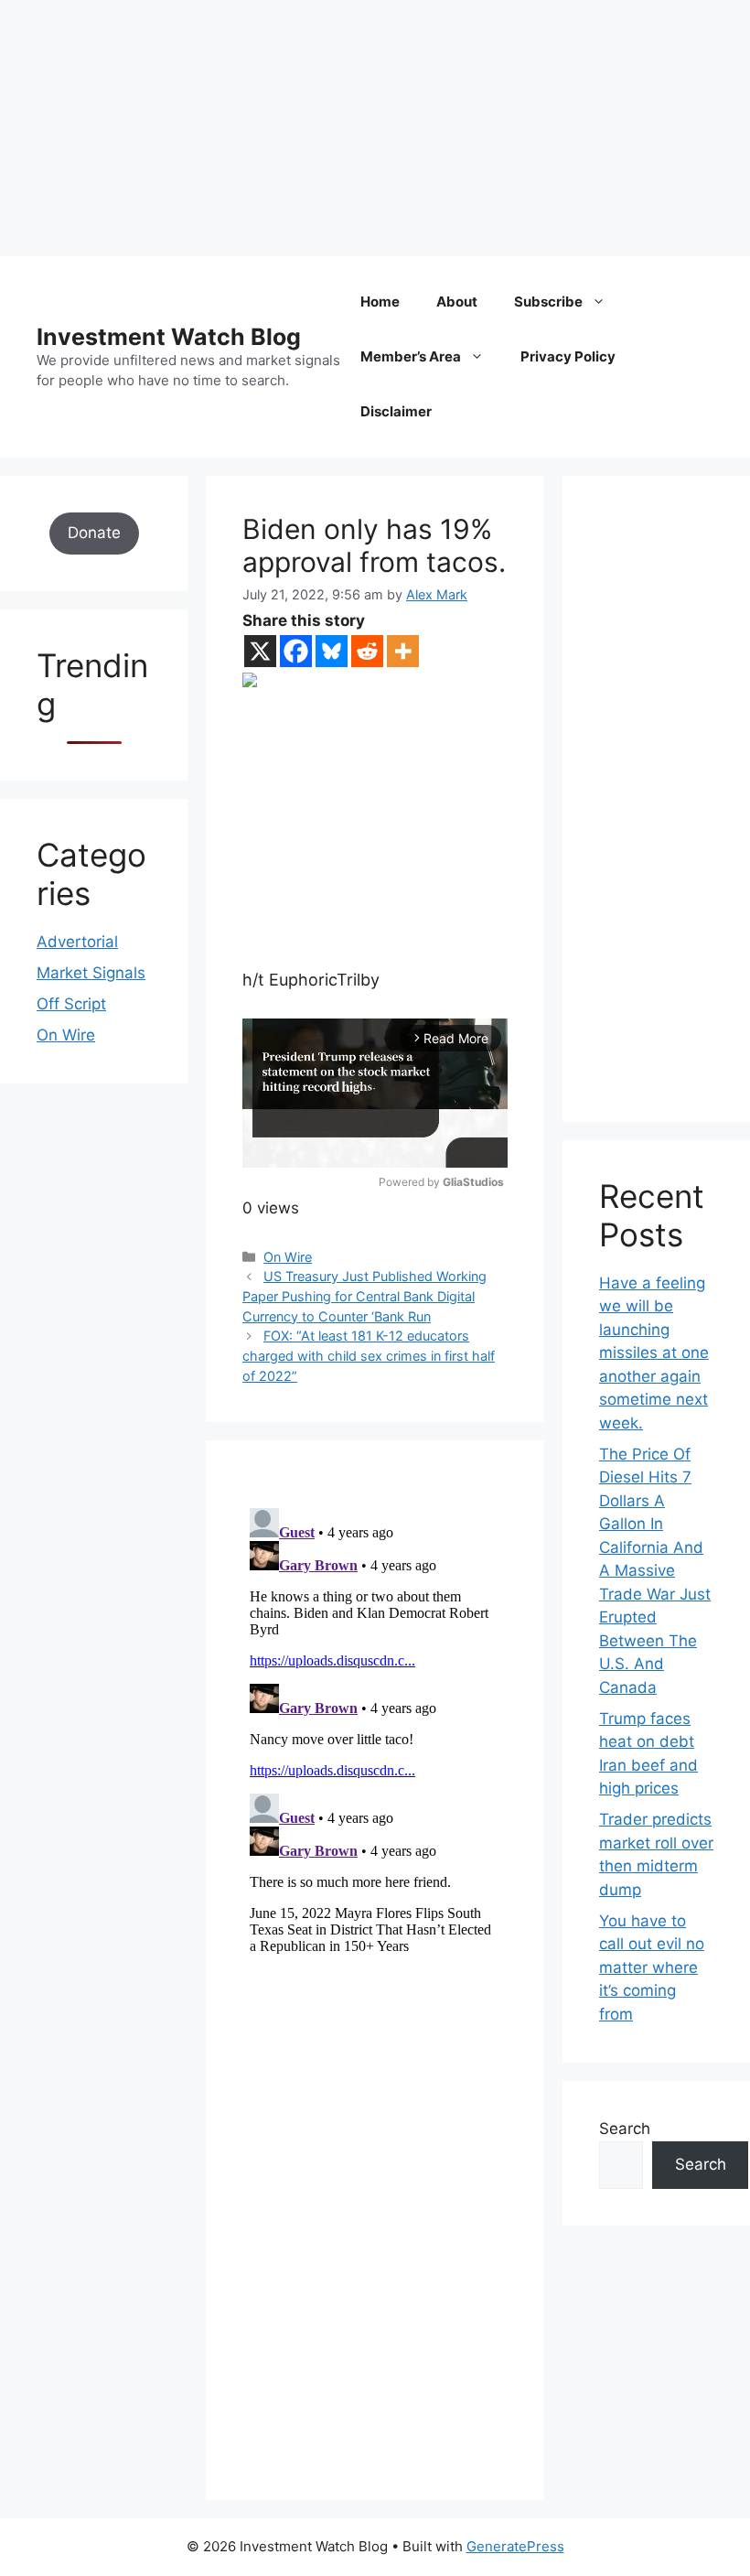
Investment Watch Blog (169, 337)
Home (380, 302)
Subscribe (548, 302)
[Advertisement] (375, 128)
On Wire (288, 1257)
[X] (260, 651)
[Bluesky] (332, 651)
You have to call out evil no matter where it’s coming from (652, 1967)
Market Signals (91, 973)
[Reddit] (367, 651)
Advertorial (77, 942)
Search (625, 2129)
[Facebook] (296, 651)
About (457, 302)
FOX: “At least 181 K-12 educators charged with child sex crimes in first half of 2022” (369, 1355)
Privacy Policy (568, 356)
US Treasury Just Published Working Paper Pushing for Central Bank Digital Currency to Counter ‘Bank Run (364, 1296)
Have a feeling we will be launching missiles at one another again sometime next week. (654, 1353)
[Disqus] (375, 1730)
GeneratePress (515, 2546)
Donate (94, 533)
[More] (403, 651)
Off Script (71, 1004)
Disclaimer (396, 411)
